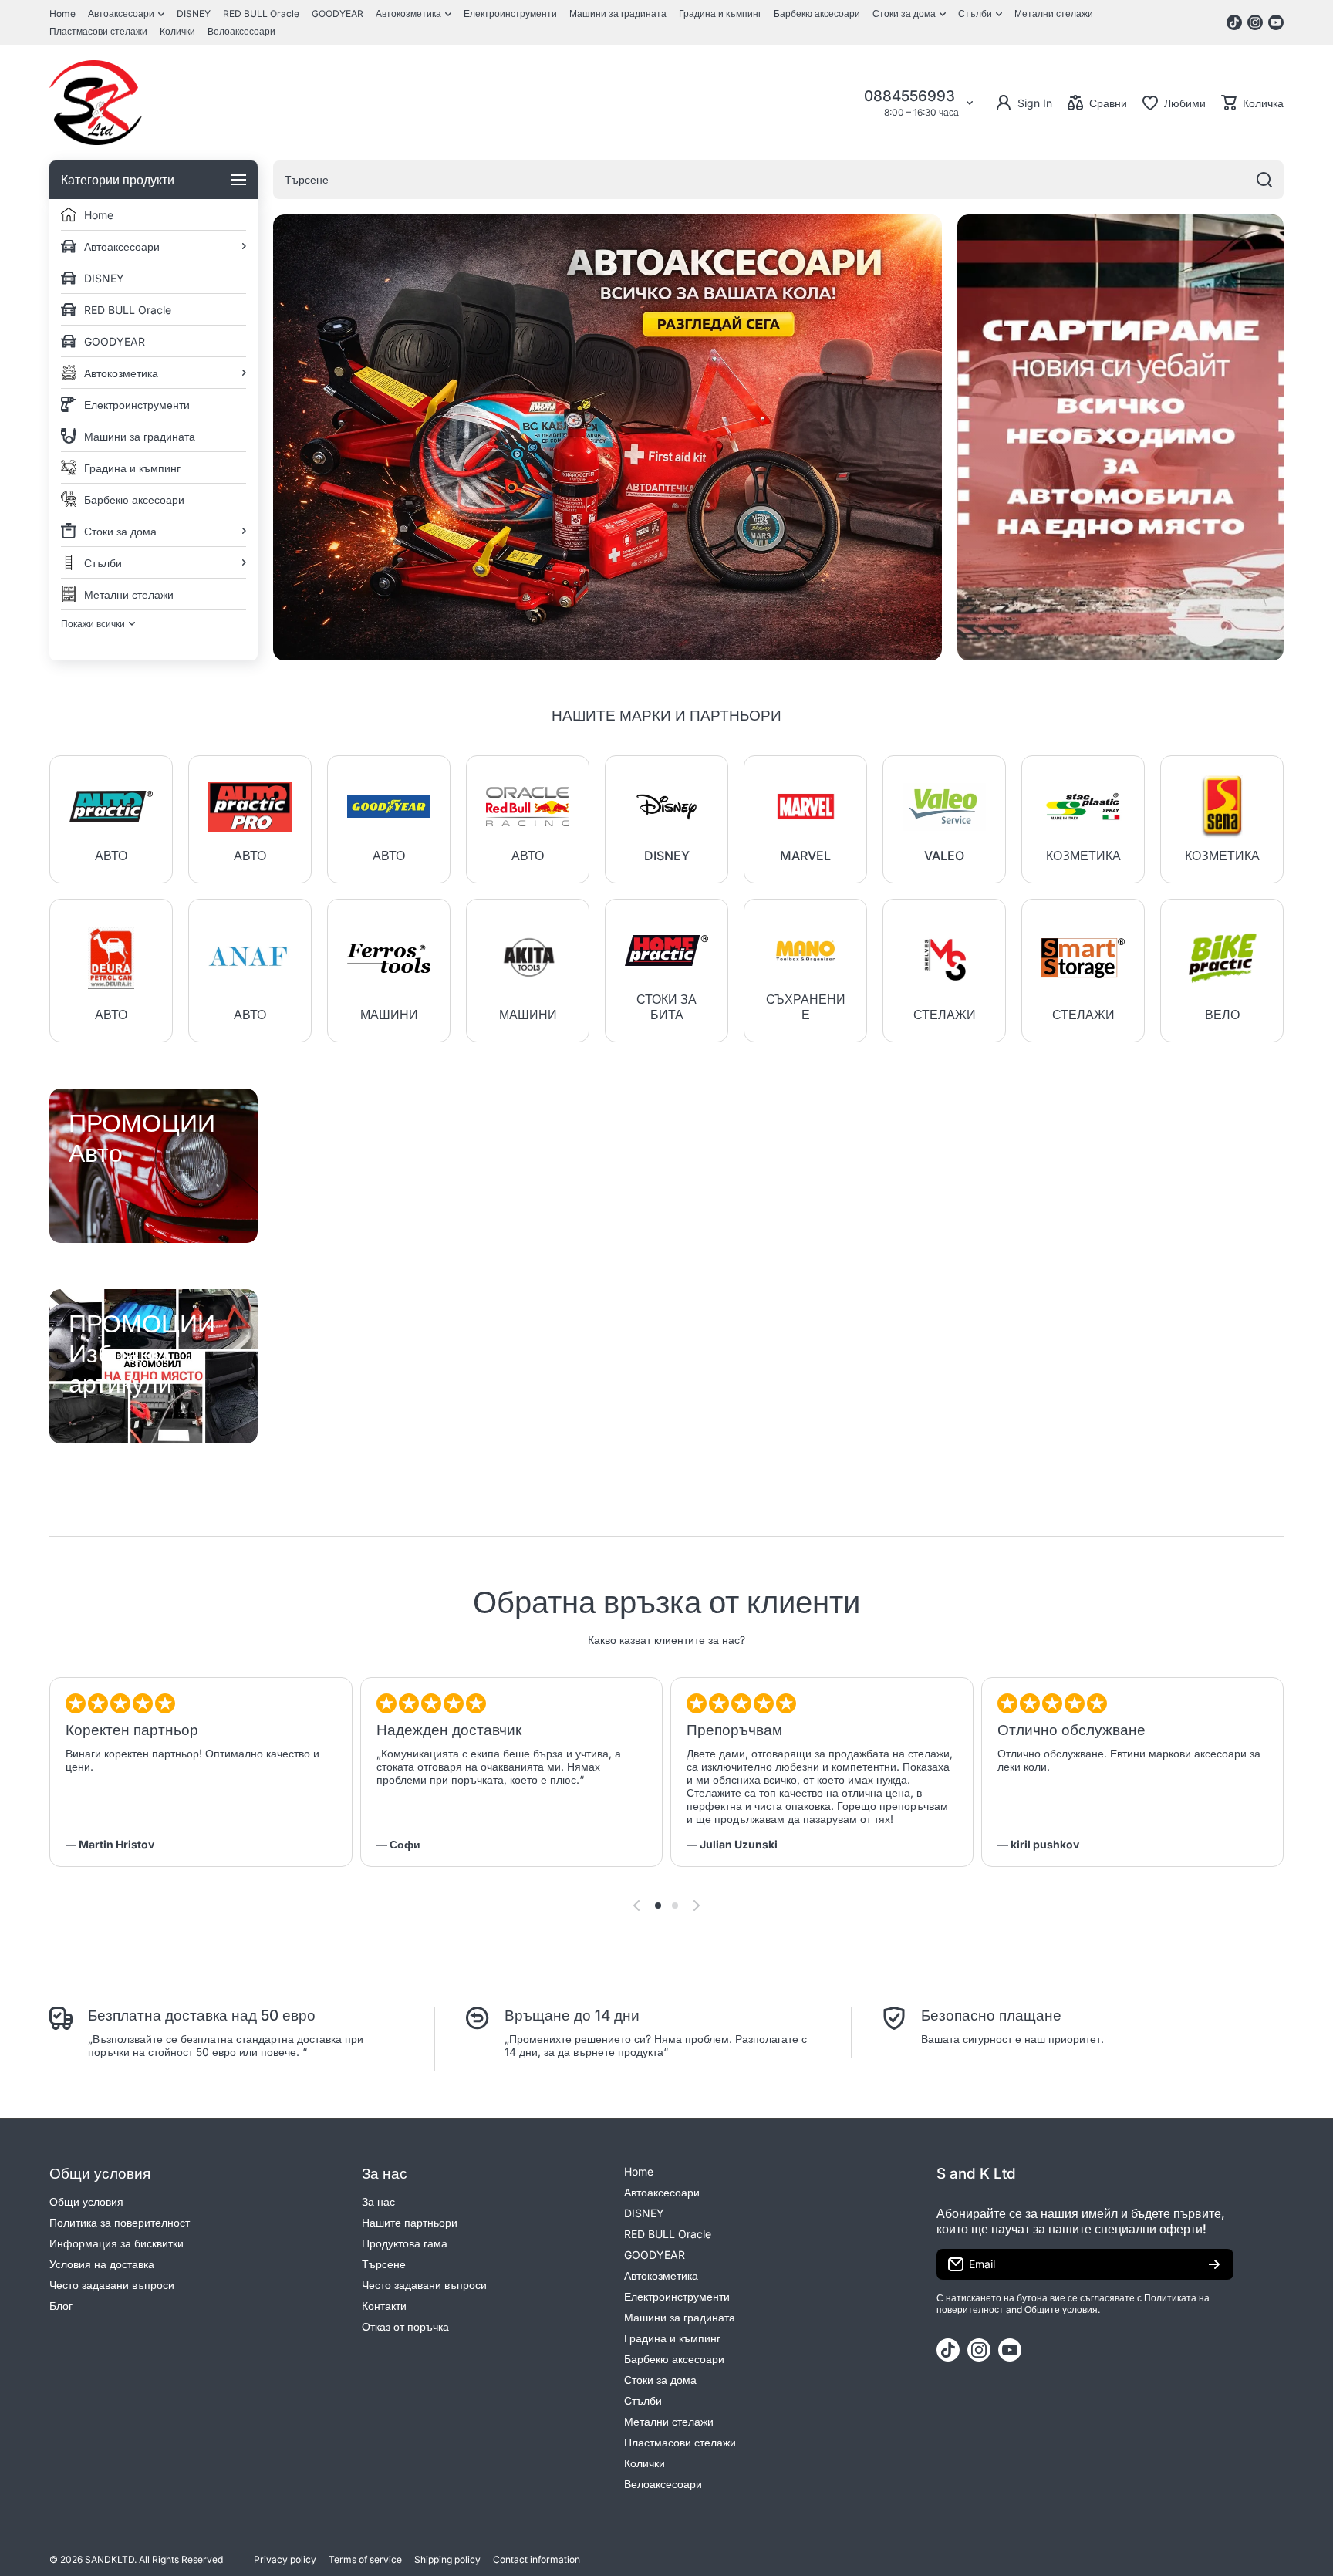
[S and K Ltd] (96, 103)
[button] (1252, 103)
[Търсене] (1264, 180)
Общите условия (1061, 2309)
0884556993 (911, 96)
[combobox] (778, 180)
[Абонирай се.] (1214, 2264)
